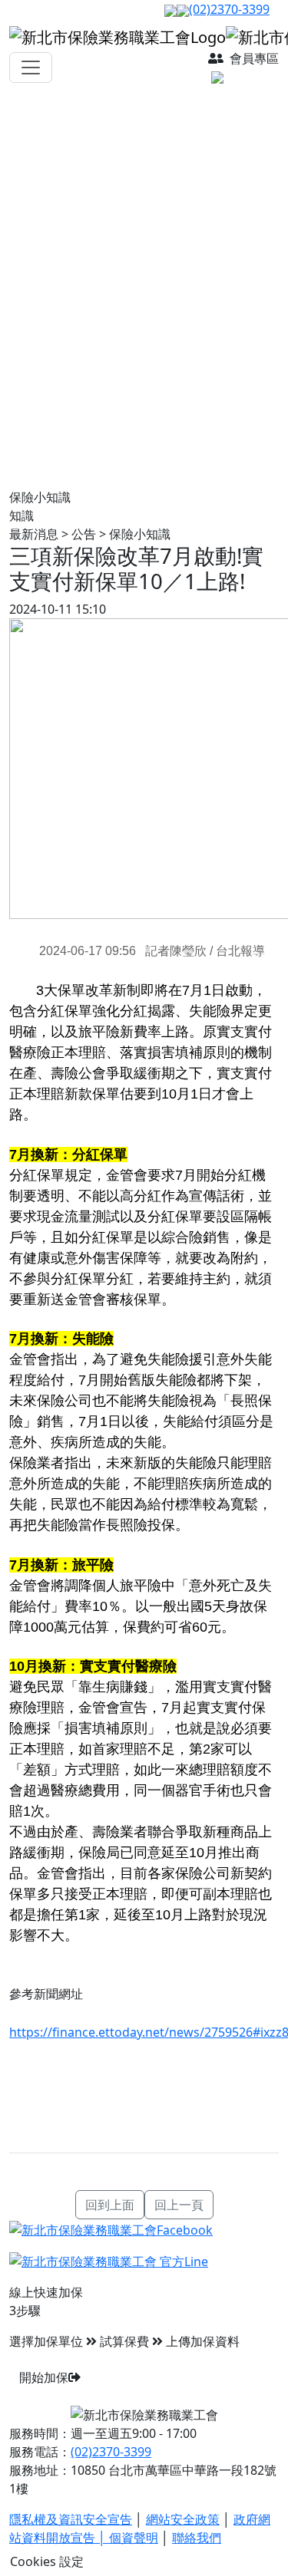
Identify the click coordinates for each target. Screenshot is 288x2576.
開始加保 (44, 2377)
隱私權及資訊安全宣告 (71, 2519)
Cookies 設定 (47, 2561)
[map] (243, 77)
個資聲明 (134, 2538)
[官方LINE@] (183, 9)
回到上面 (110, 2205)
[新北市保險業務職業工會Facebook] (111, 2228)
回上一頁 (179, 2205)
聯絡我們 (197, 2538)
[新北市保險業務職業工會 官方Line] (109, 2261)
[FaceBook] (170, 9)
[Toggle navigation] (31, 68)
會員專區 (253, 58)
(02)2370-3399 (229, 9)
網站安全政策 (183, 2519)
